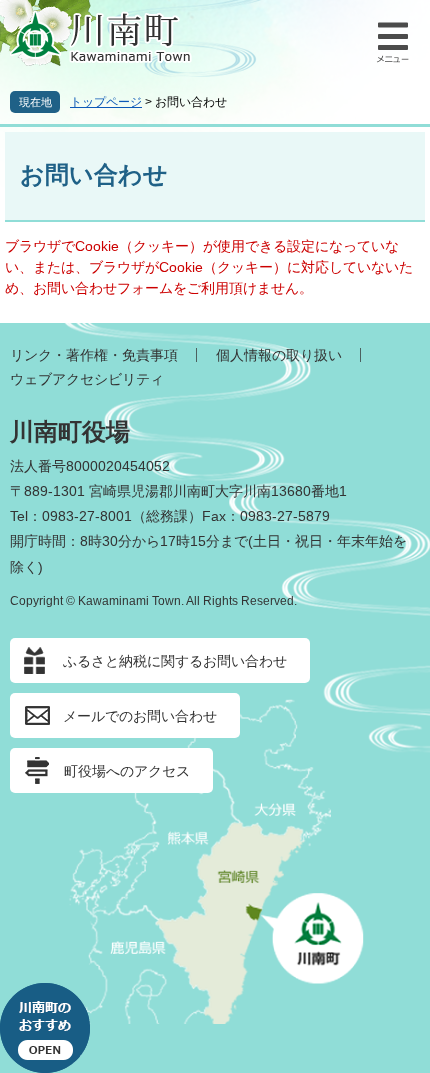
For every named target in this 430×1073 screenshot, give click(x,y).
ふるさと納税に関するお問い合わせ (175, 661)
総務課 (167, 516)
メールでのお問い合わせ (140, 716)
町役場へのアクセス (127, 771)
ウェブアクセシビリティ (87, 379)
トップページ (106, 102)
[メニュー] (390, 40)
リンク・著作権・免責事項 (94, 355)
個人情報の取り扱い (279, 355)
